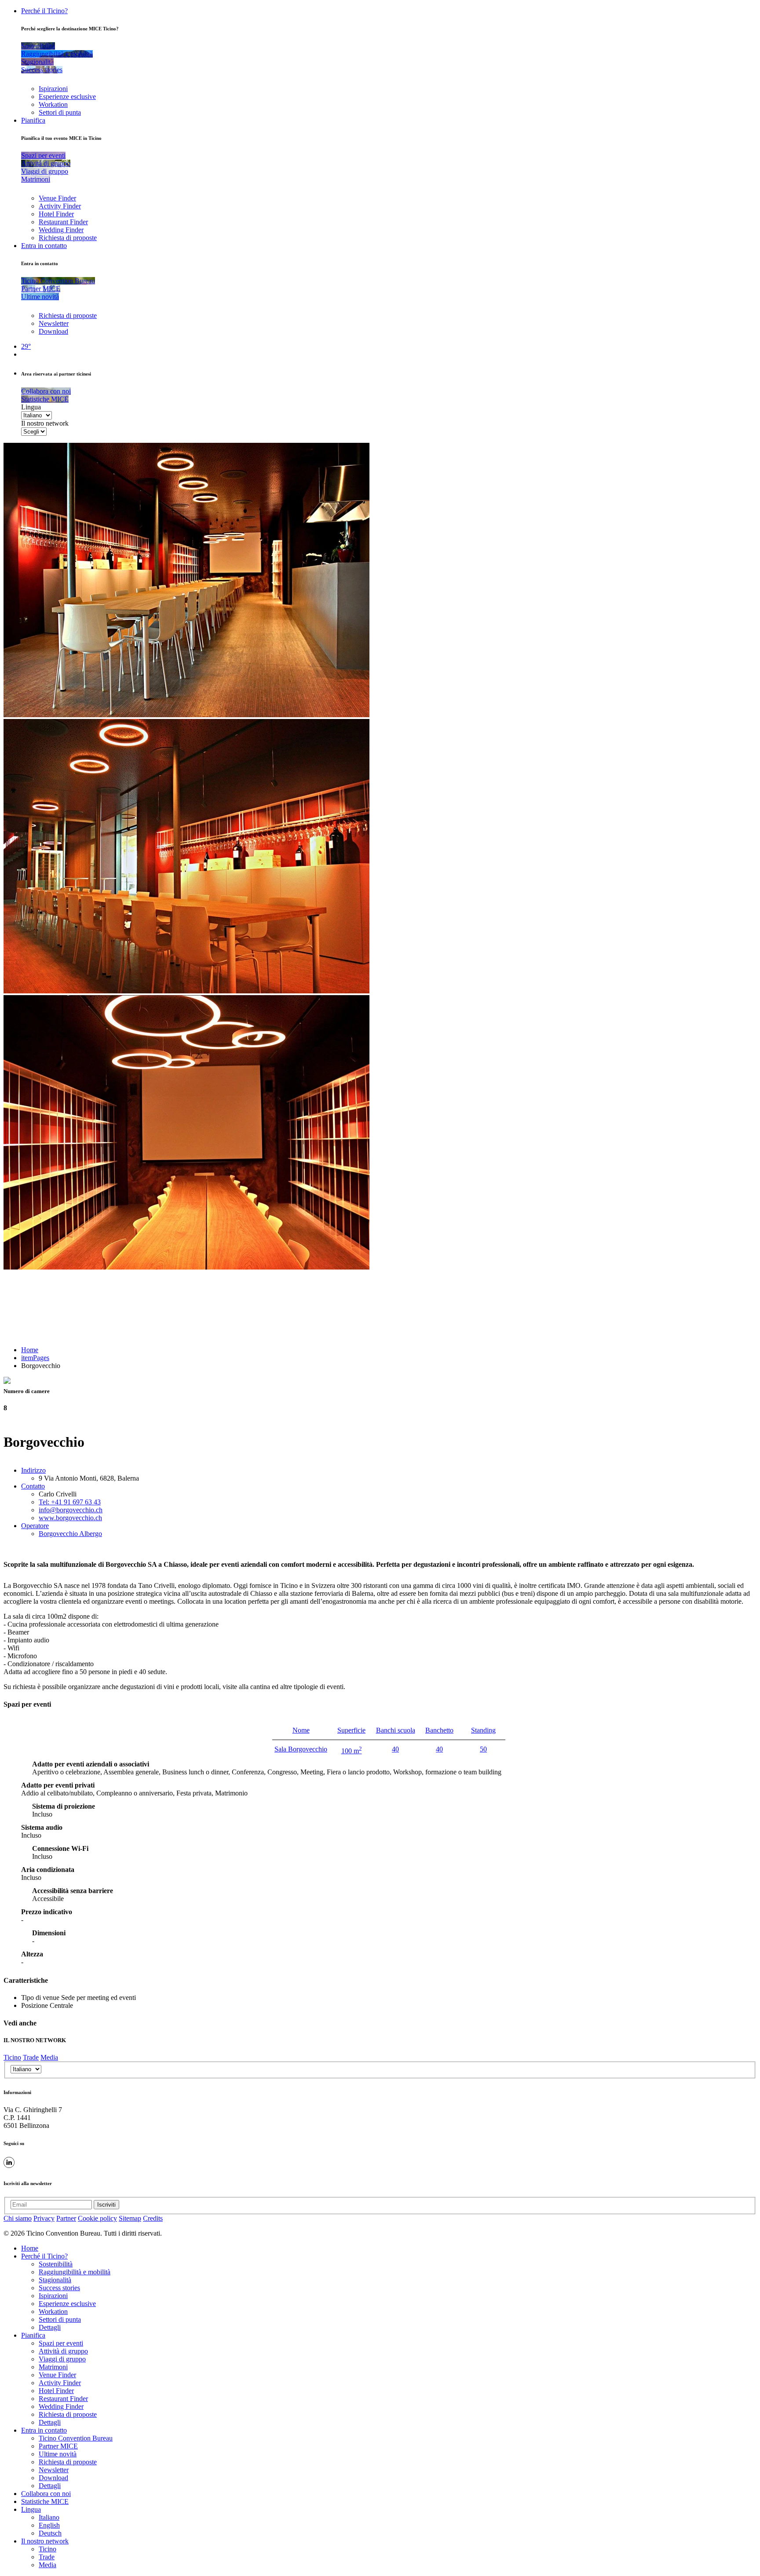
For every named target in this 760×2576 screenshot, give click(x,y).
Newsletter (54, 323)
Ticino (12, 2057)
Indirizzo (33, 1470)
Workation (53, 104)
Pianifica (33, 120)
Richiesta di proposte (68, 238)
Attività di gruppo (63, 2351)
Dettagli (50, 2327)
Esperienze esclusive (67, 97)
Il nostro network (45, 423)
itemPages (35, 1358)
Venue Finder (57, 198)
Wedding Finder (61, 230)
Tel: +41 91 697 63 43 (70, 1502)
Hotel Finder (56, 214)
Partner (66, 2218)
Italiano (49, 2517)
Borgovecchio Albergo (70, 1534)
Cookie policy (97, 2218)
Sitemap (130, 2218)
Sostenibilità (56, 2264)
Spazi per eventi (61, 2343)
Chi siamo (18, 2218)
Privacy (44, 2218)
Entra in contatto (44, 246)
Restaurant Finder (63, 222)
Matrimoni (53, 2367)
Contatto (33, 1486)
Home (30, 1350)
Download (53, 331)
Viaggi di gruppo (62, 2359)
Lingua (31, 407)
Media (49, 2057)
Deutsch (50, 2533)
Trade (31, 2057)
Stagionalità (55, 2280)
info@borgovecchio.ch (71, 1510)
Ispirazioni (53, 89)
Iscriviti (106, 2205)
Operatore (35, 1526)
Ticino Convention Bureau (76, 2438)
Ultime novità (58, 2454)
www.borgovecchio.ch (70, 1518)
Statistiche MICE (45, 2501)
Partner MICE (58, 2446)
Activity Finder (60, 206)
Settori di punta (60, 112)
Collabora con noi (46, 2494)
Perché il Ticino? (44, 11)
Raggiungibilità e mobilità (75, 2272)
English (49, 2525)
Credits (153, 2218)
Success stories (59, 2288)
